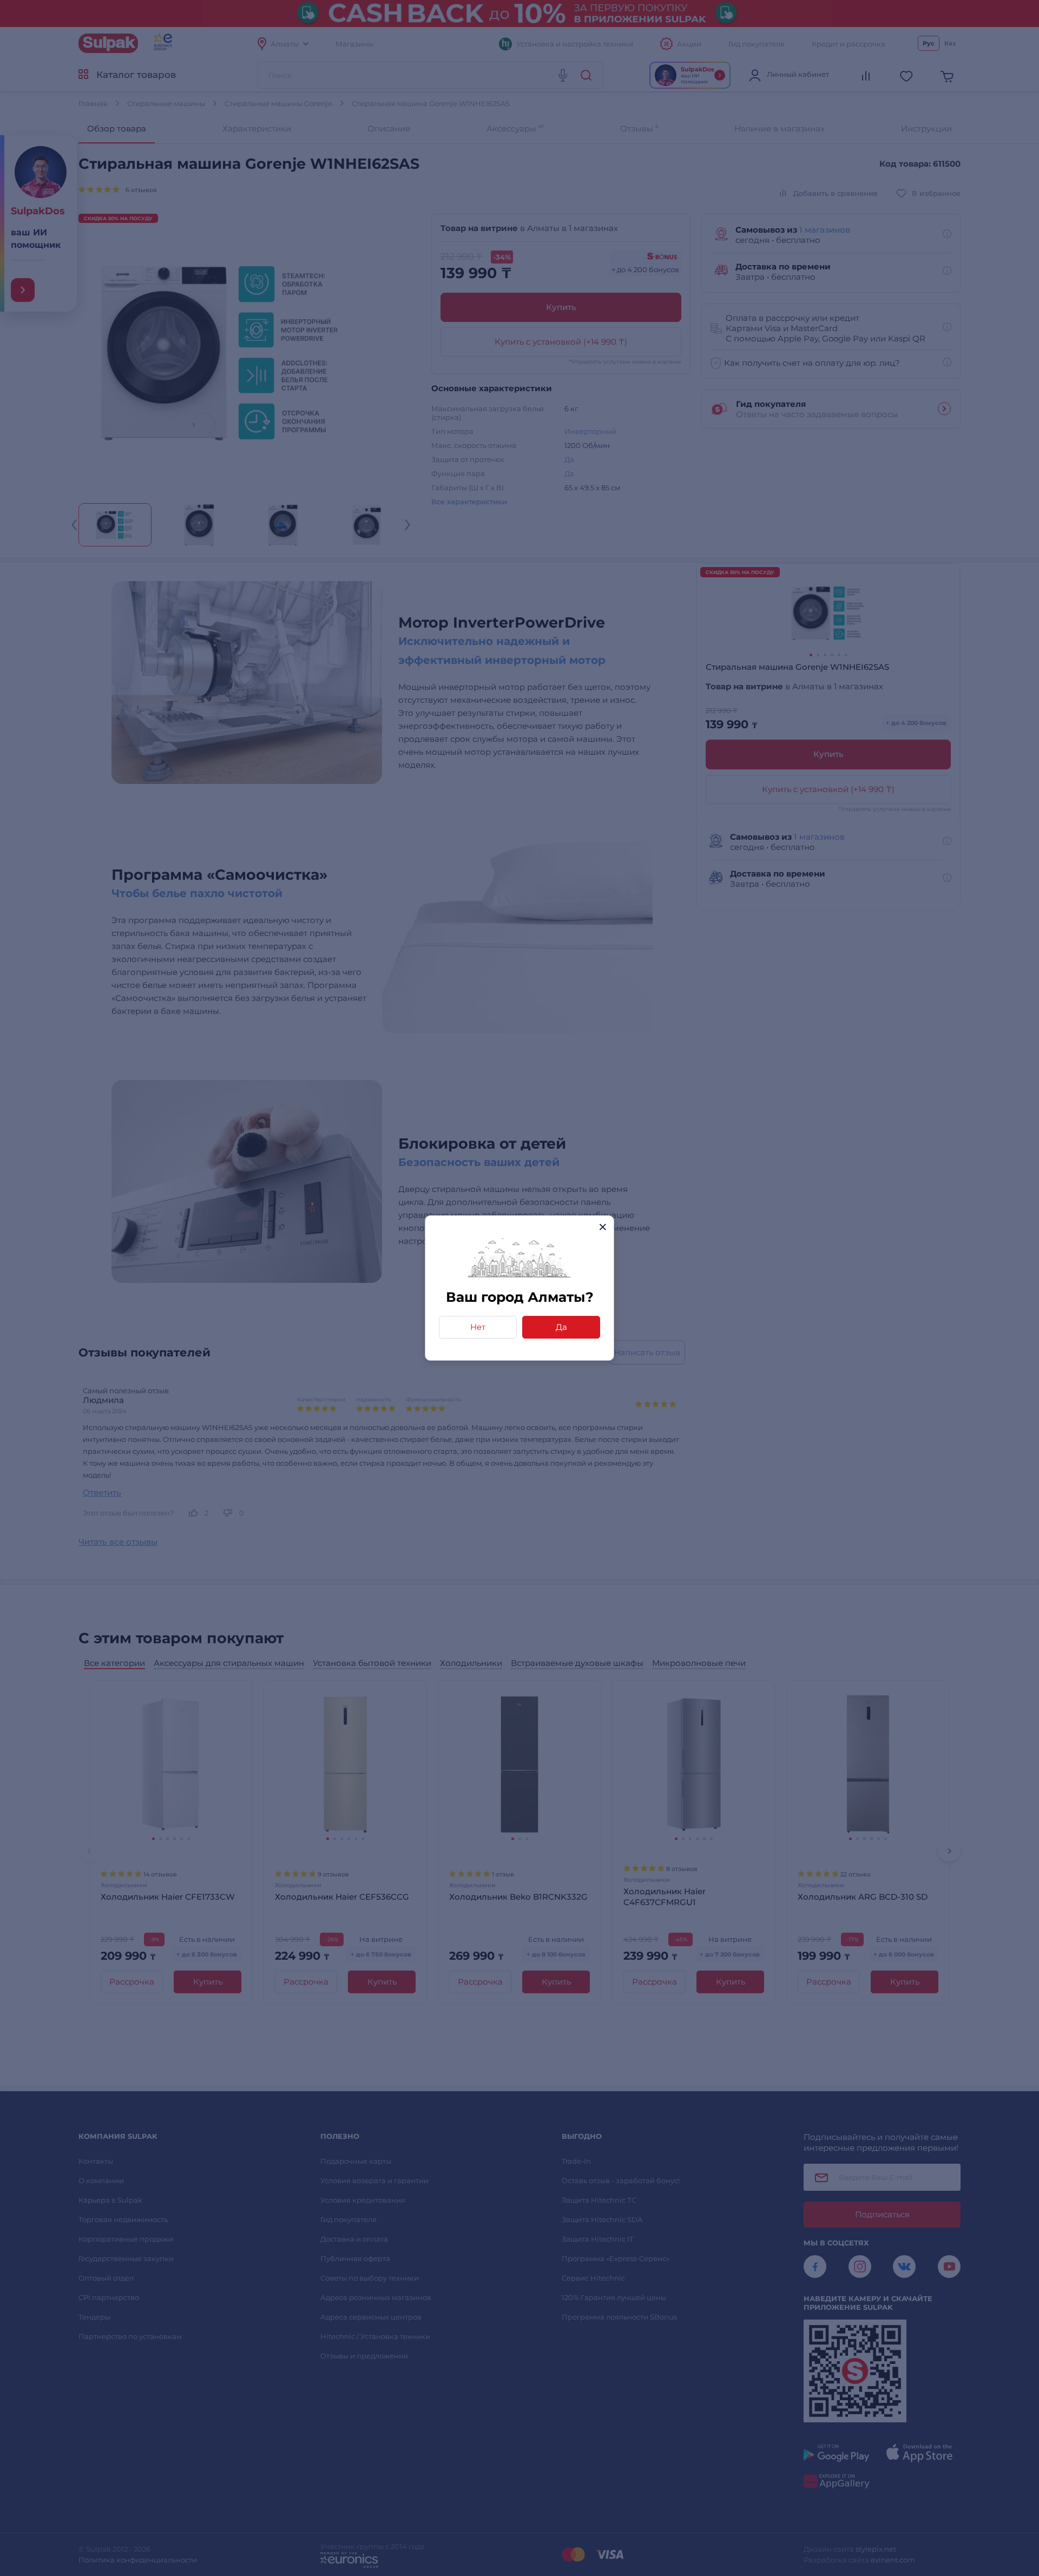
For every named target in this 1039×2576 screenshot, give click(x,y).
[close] (603, 1227)
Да (561, 1327)
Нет (478, 1327)
